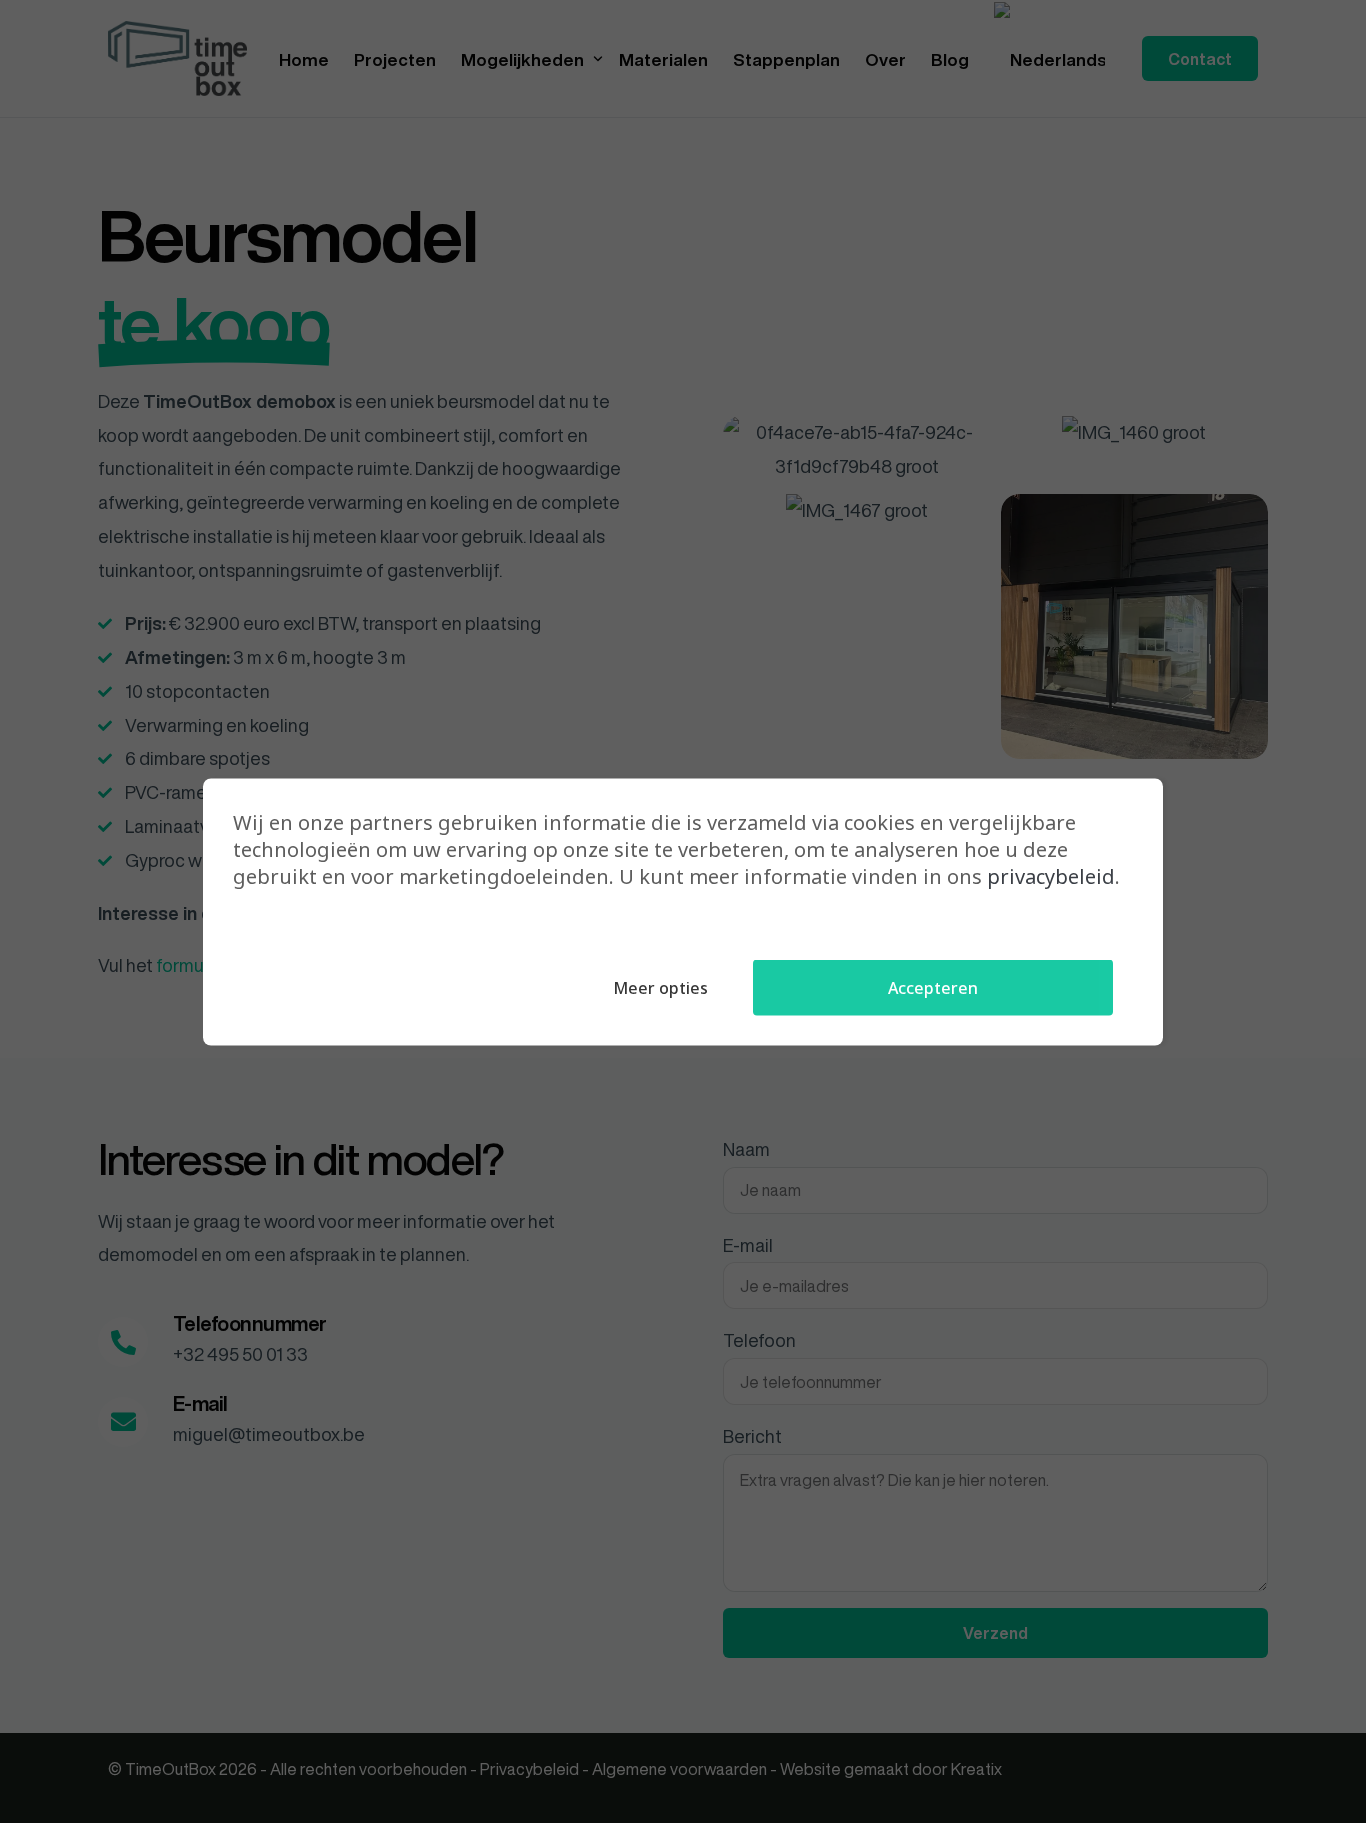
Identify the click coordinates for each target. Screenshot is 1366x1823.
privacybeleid (1051, 875)
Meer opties (660, 987)
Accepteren (933, 987)
